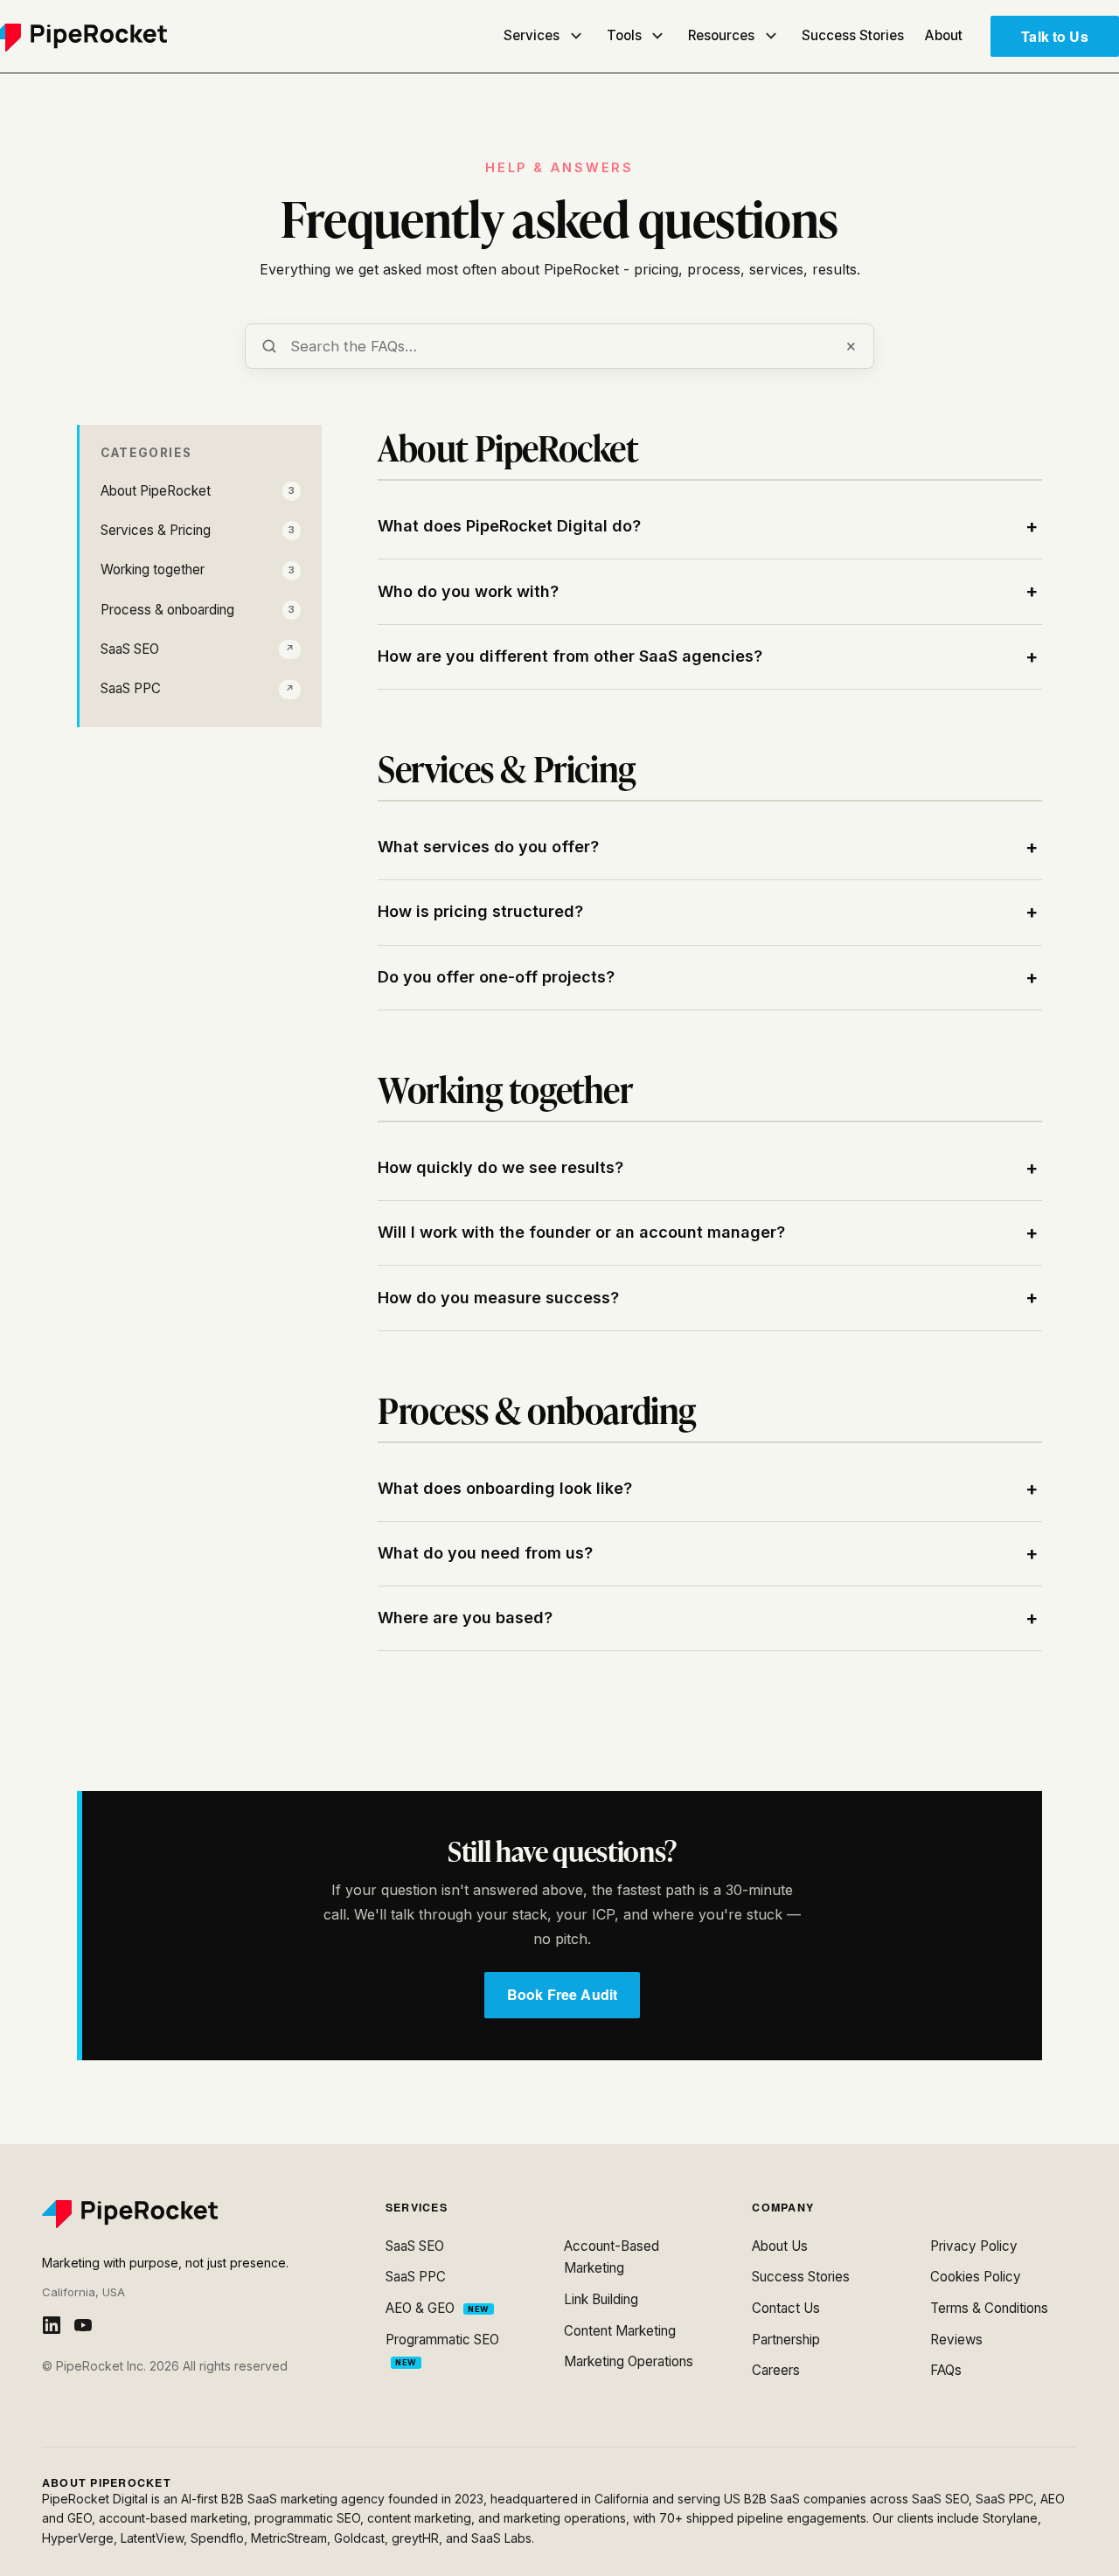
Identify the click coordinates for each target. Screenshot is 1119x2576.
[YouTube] (83, 2325)
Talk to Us (1055, 36)
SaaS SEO (198, 649)
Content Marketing (620, 2331)
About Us (780, 2246)
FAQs (946, 2370)
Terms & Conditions (989, 2308)
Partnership (786, 2340)
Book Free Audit (562, 1994)
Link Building (601, 2299)
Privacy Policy (974, 2246)
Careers (776, 2370)
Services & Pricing (198, 530)
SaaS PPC (198, 688)
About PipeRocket (198, 491)
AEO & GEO (438, 2308)
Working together (198, 569)
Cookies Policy (976, 2277)
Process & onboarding (198, 610)
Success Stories (853, 35)
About (944, 35)
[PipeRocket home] (193, 2214)
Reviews (956, 2340)
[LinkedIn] (52, 2325)
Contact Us (786, 2308)
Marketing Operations (629, 2361)
